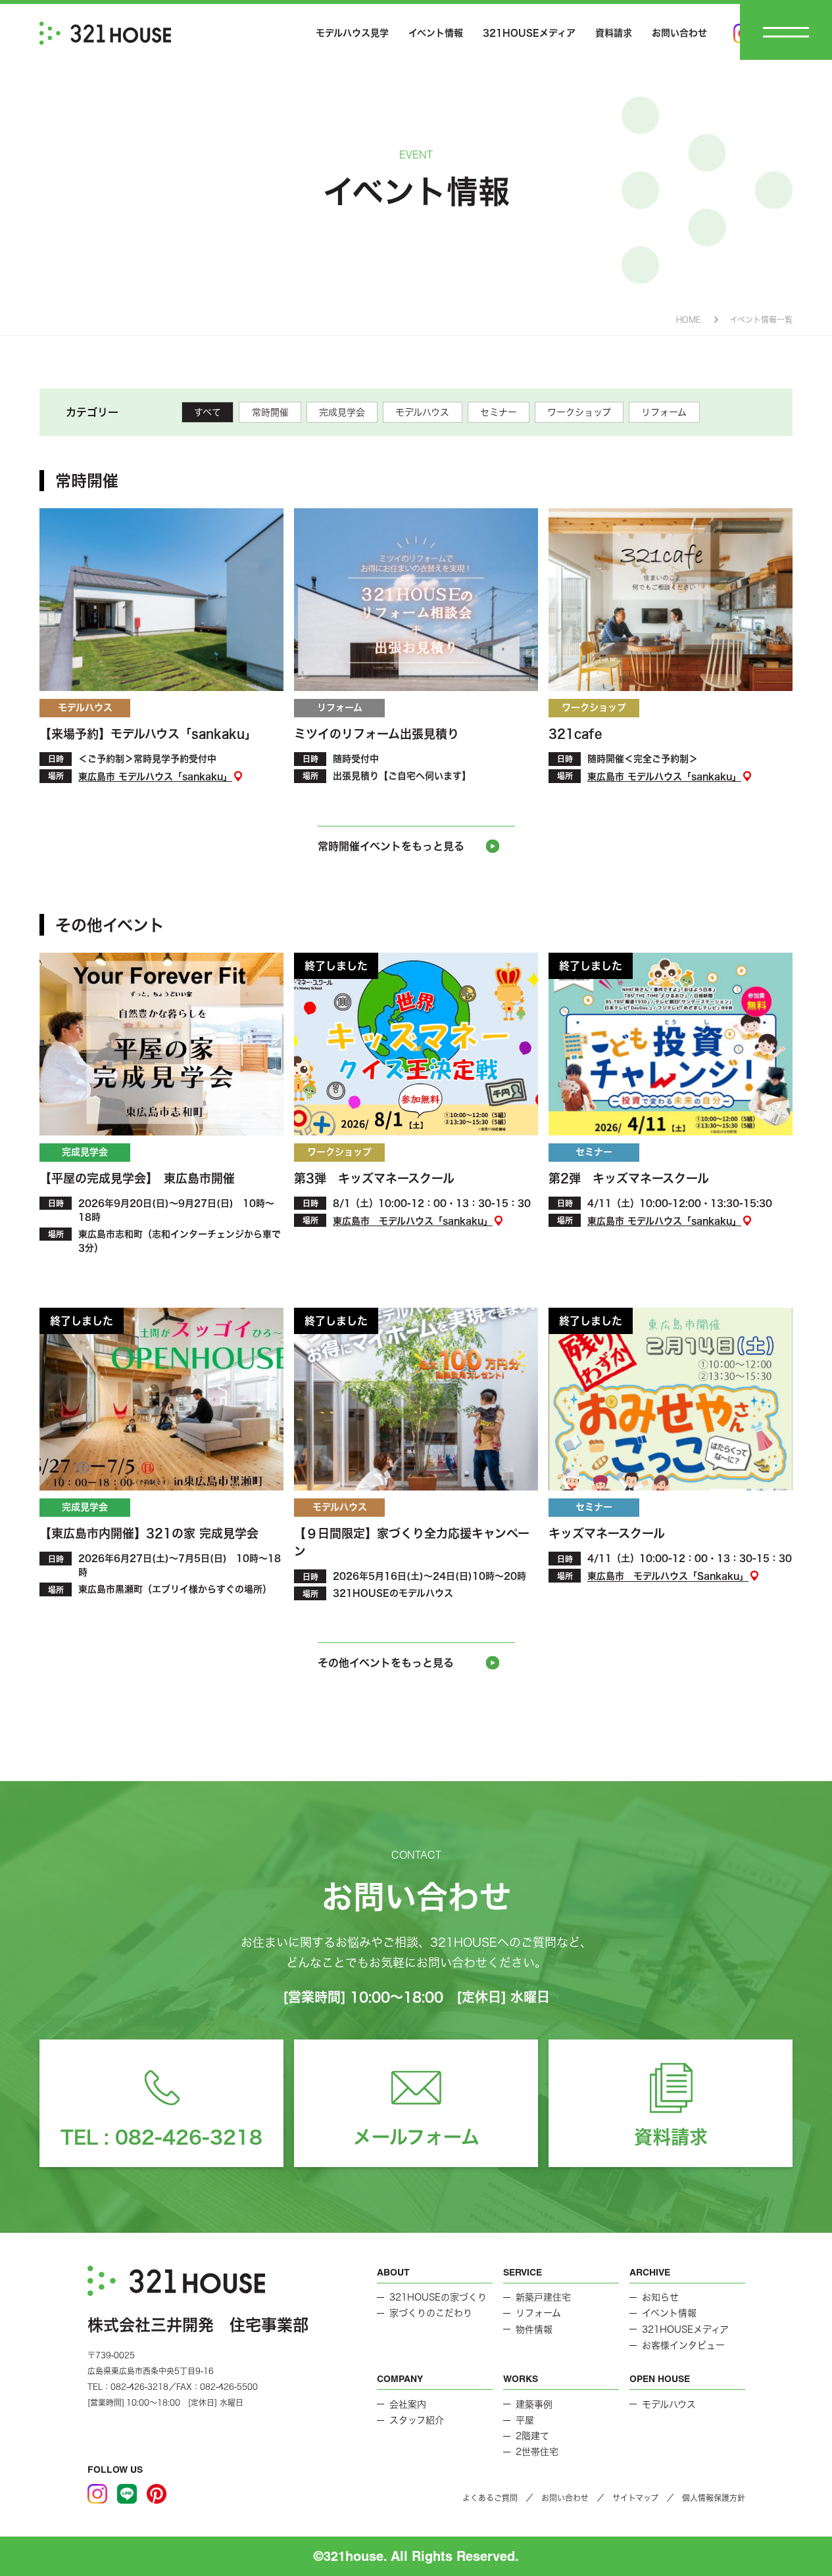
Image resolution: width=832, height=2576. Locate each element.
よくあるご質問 (490, 2498)
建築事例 (534, 2404)
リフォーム (664, 412)
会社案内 (408, 2404)
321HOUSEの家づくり (438, 2297)
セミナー (499, 412)
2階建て (532, 2436)
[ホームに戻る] (105, 33)
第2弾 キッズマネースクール (629, 1178)
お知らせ (660, 2297)
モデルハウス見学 (352, 33)
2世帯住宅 (537, 2452)
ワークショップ (579, 412)
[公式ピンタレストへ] (157, 2494)
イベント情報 (436, 33)
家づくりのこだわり (431, 2313)
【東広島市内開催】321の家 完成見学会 (155, 1533)
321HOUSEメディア (529, 33)
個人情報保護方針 (714, 2498)
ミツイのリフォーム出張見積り (377, 734)
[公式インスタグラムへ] (97, 2494)
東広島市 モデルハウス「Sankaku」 (668, 1577)
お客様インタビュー (683, 2345)
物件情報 (534, 2329)
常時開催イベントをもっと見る (391, 846)
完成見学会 (342, 412)
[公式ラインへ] (127, 2494)
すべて (208, 412)
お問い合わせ (679, 33)
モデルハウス (422, 412)
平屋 (525, 2420)
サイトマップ (635, 2498)
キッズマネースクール (607, 1533)
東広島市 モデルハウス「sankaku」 (155, 776)
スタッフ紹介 (417, 2420)
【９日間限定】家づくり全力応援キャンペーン (412, 1542)
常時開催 (270, 412)
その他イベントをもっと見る (386, 1663)
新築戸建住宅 (543, 2297)
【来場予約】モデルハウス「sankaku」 (148, 734)
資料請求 (614, 33)
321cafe (575, 734)
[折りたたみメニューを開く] (786, 32)
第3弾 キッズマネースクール (374, 1178)
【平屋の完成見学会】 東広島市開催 (143, 1178)
